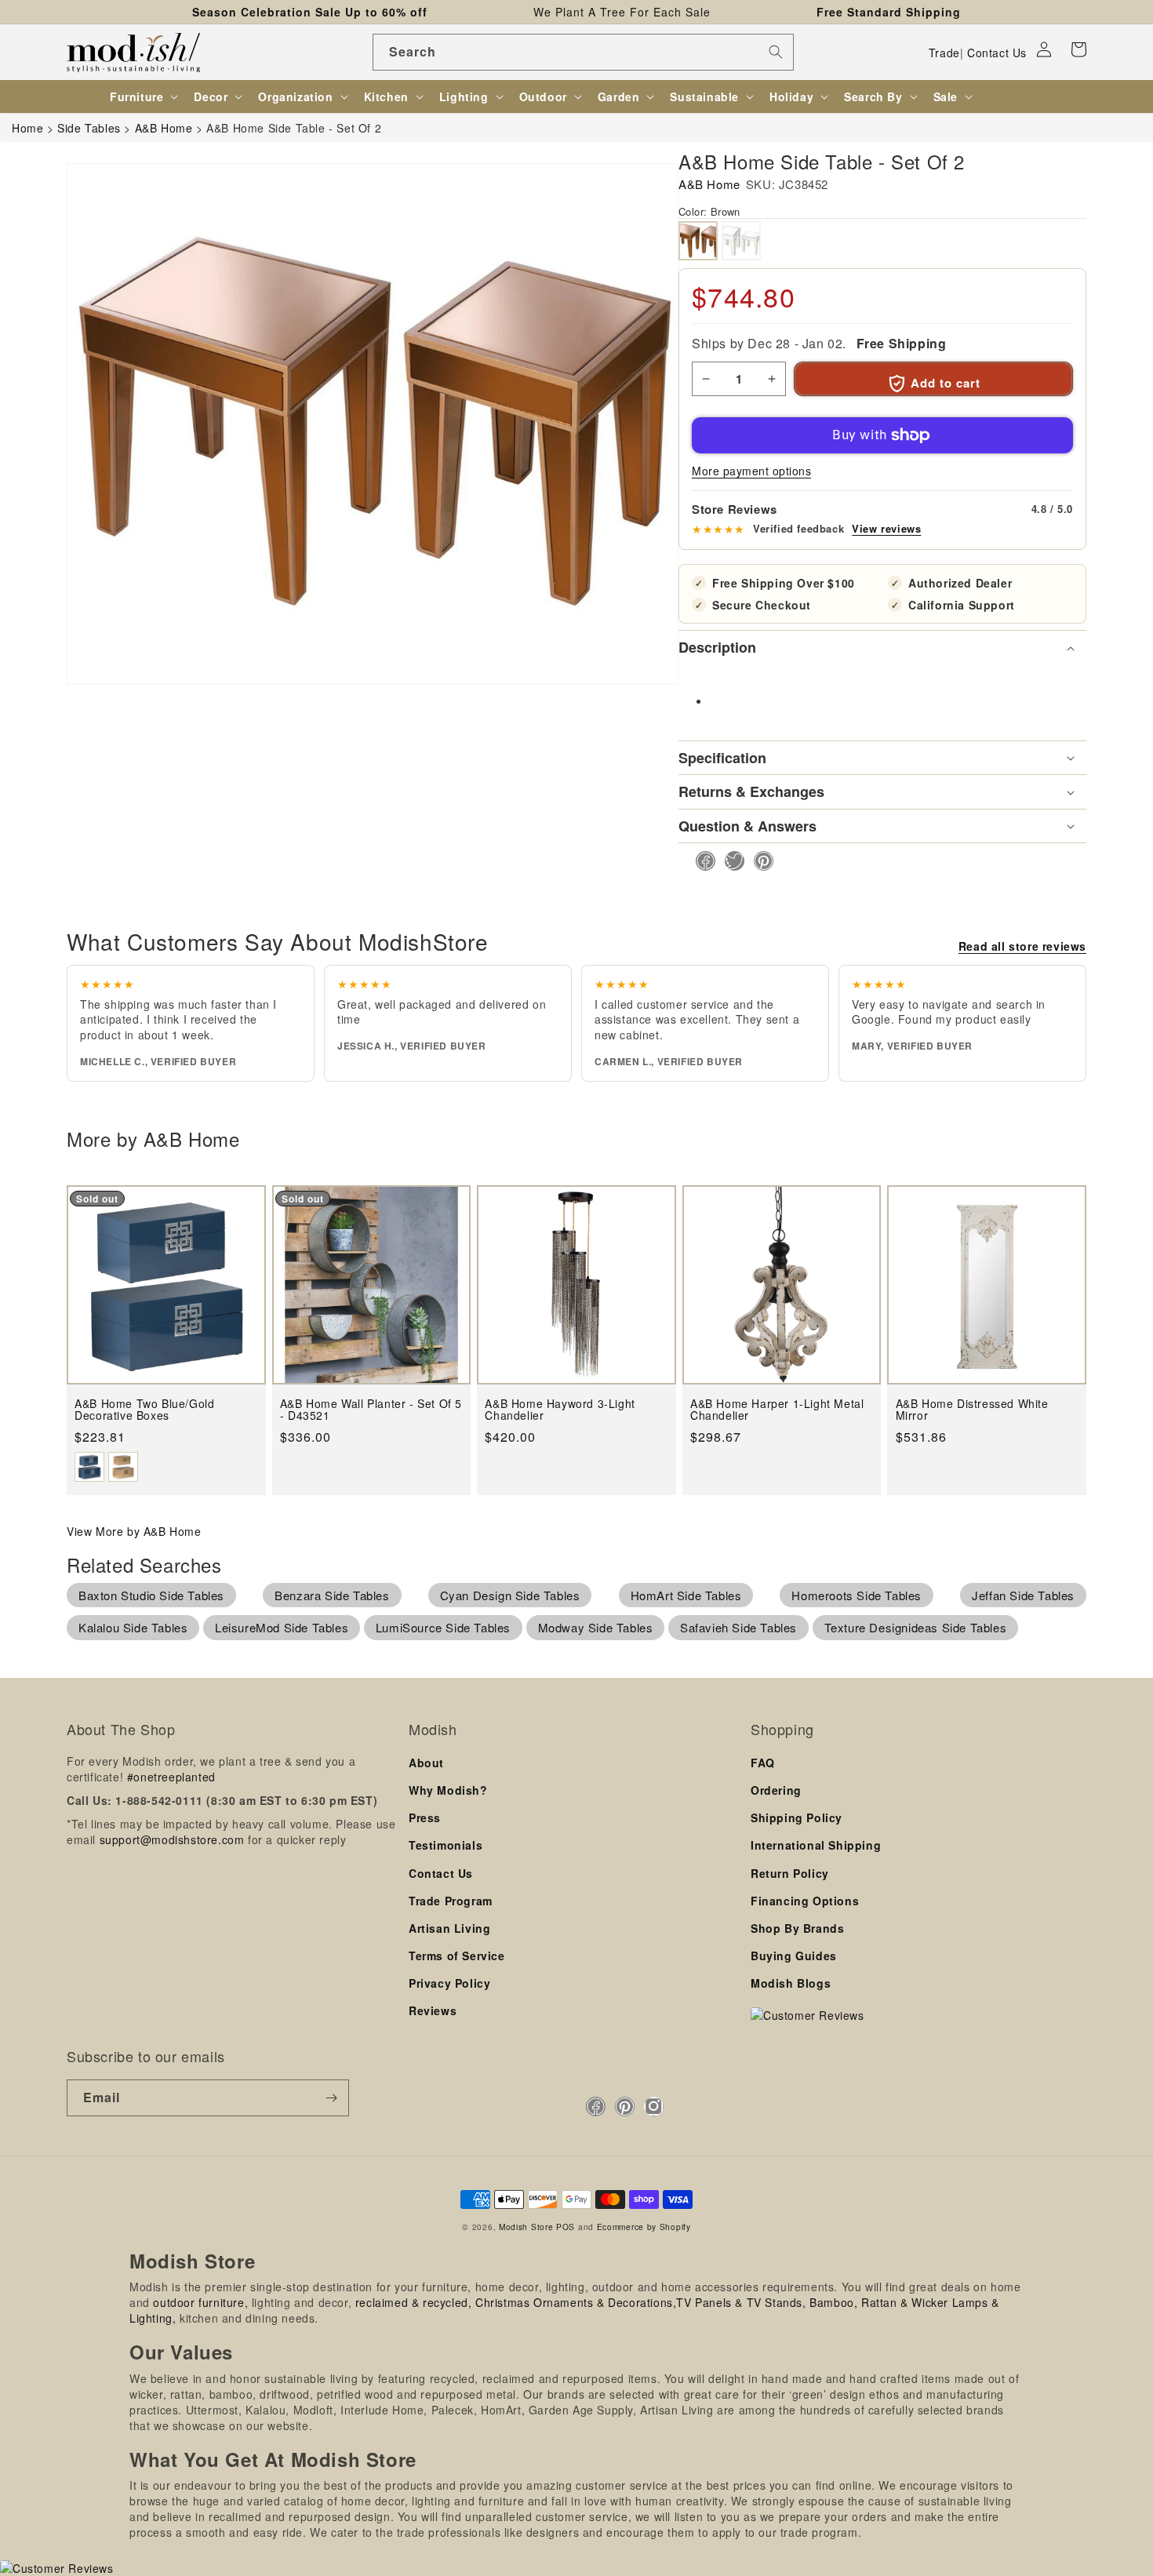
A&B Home (709, 184)
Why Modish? (448, 1790)
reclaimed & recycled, (414, 2302)
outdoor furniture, (200, 2302)
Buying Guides (794, 1956)
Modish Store (526, 2227)
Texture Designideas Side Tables (916, 1627)
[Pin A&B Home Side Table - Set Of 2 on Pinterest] (759, 861)
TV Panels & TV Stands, (741, 2302)
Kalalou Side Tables (133, 1627)
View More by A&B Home (134, 1531)
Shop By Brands (797, 1928)
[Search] (776, 52)
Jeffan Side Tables (1023, 1595)
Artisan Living (449, 1928)
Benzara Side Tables (332, 1595)
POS (566, 2227)
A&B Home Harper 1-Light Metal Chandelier (777, 1410)
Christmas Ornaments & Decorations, (576, 2302)
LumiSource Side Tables (443, 1627)
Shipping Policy (797, 1817)
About (426, 1763)
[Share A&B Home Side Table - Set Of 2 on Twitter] (730, 861)
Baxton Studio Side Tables (151, 1595)
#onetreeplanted (171, 1777)
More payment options (751, 471)
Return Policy (790, 1873)
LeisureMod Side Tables (282, 1627)
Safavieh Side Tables (738, 1627)
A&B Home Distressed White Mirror (972, 1410)
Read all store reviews (1022, 946)
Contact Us (997, 53)
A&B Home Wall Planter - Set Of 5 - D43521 (371, 1410)
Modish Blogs (791, 1983)
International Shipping (816, 1845)
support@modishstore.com (172, 1839)
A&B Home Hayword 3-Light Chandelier (560, 1410)
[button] (1078, 49)
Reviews (433, 2010)
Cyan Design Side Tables (510, 1595)
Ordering (776, 1790)
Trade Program (451, 1901)
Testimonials (446, 1845)
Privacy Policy (449, 1983)
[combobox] (583, 52)
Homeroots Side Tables (857, 1595)
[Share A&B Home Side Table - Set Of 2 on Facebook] (701, 861)
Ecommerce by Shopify (644, 2227)
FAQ (763, 1763)
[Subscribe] (331, 2098)
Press (425, 1817)
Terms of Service (457, 1956)
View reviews (886, 529)
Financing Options (805, 1901)
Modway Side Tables (596, 1627)
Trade (944, 53)
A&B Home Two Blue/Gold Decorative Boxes (144, 1410)
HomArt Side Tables (686, 1595)
